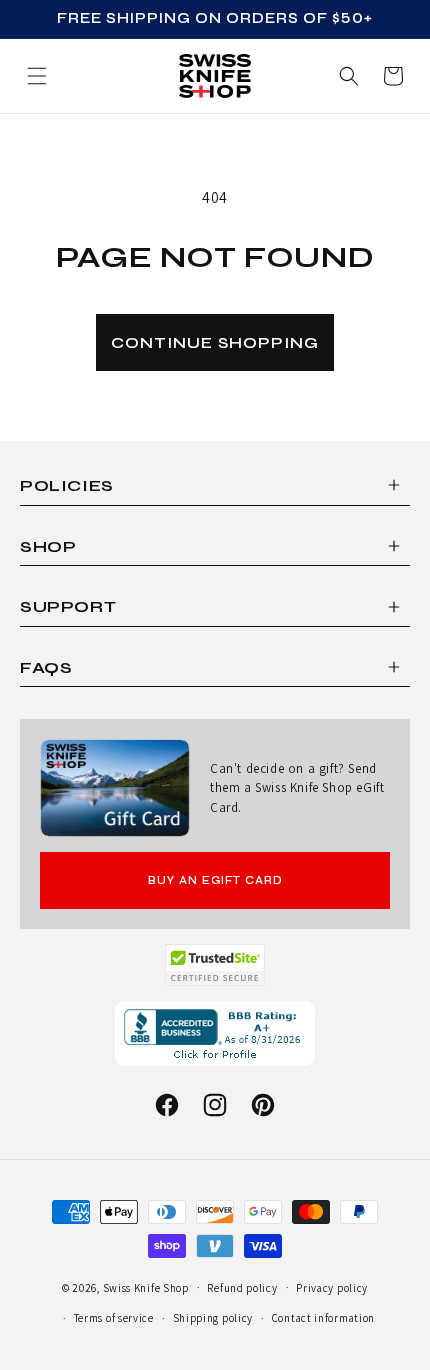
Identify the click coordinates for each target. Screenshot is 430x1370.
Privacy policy (332, 1288)
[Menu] (37, 76)
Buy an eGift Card (215, 880)
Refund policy (242, 1288)
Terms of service (114, 1318)
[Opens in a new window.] (215, 965)
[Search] (349, 76)
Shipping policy (213, 1318)
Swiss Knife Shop (146, 1287)
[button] (393, 76)
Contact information (323, 1318)
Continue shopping (215, 342)
